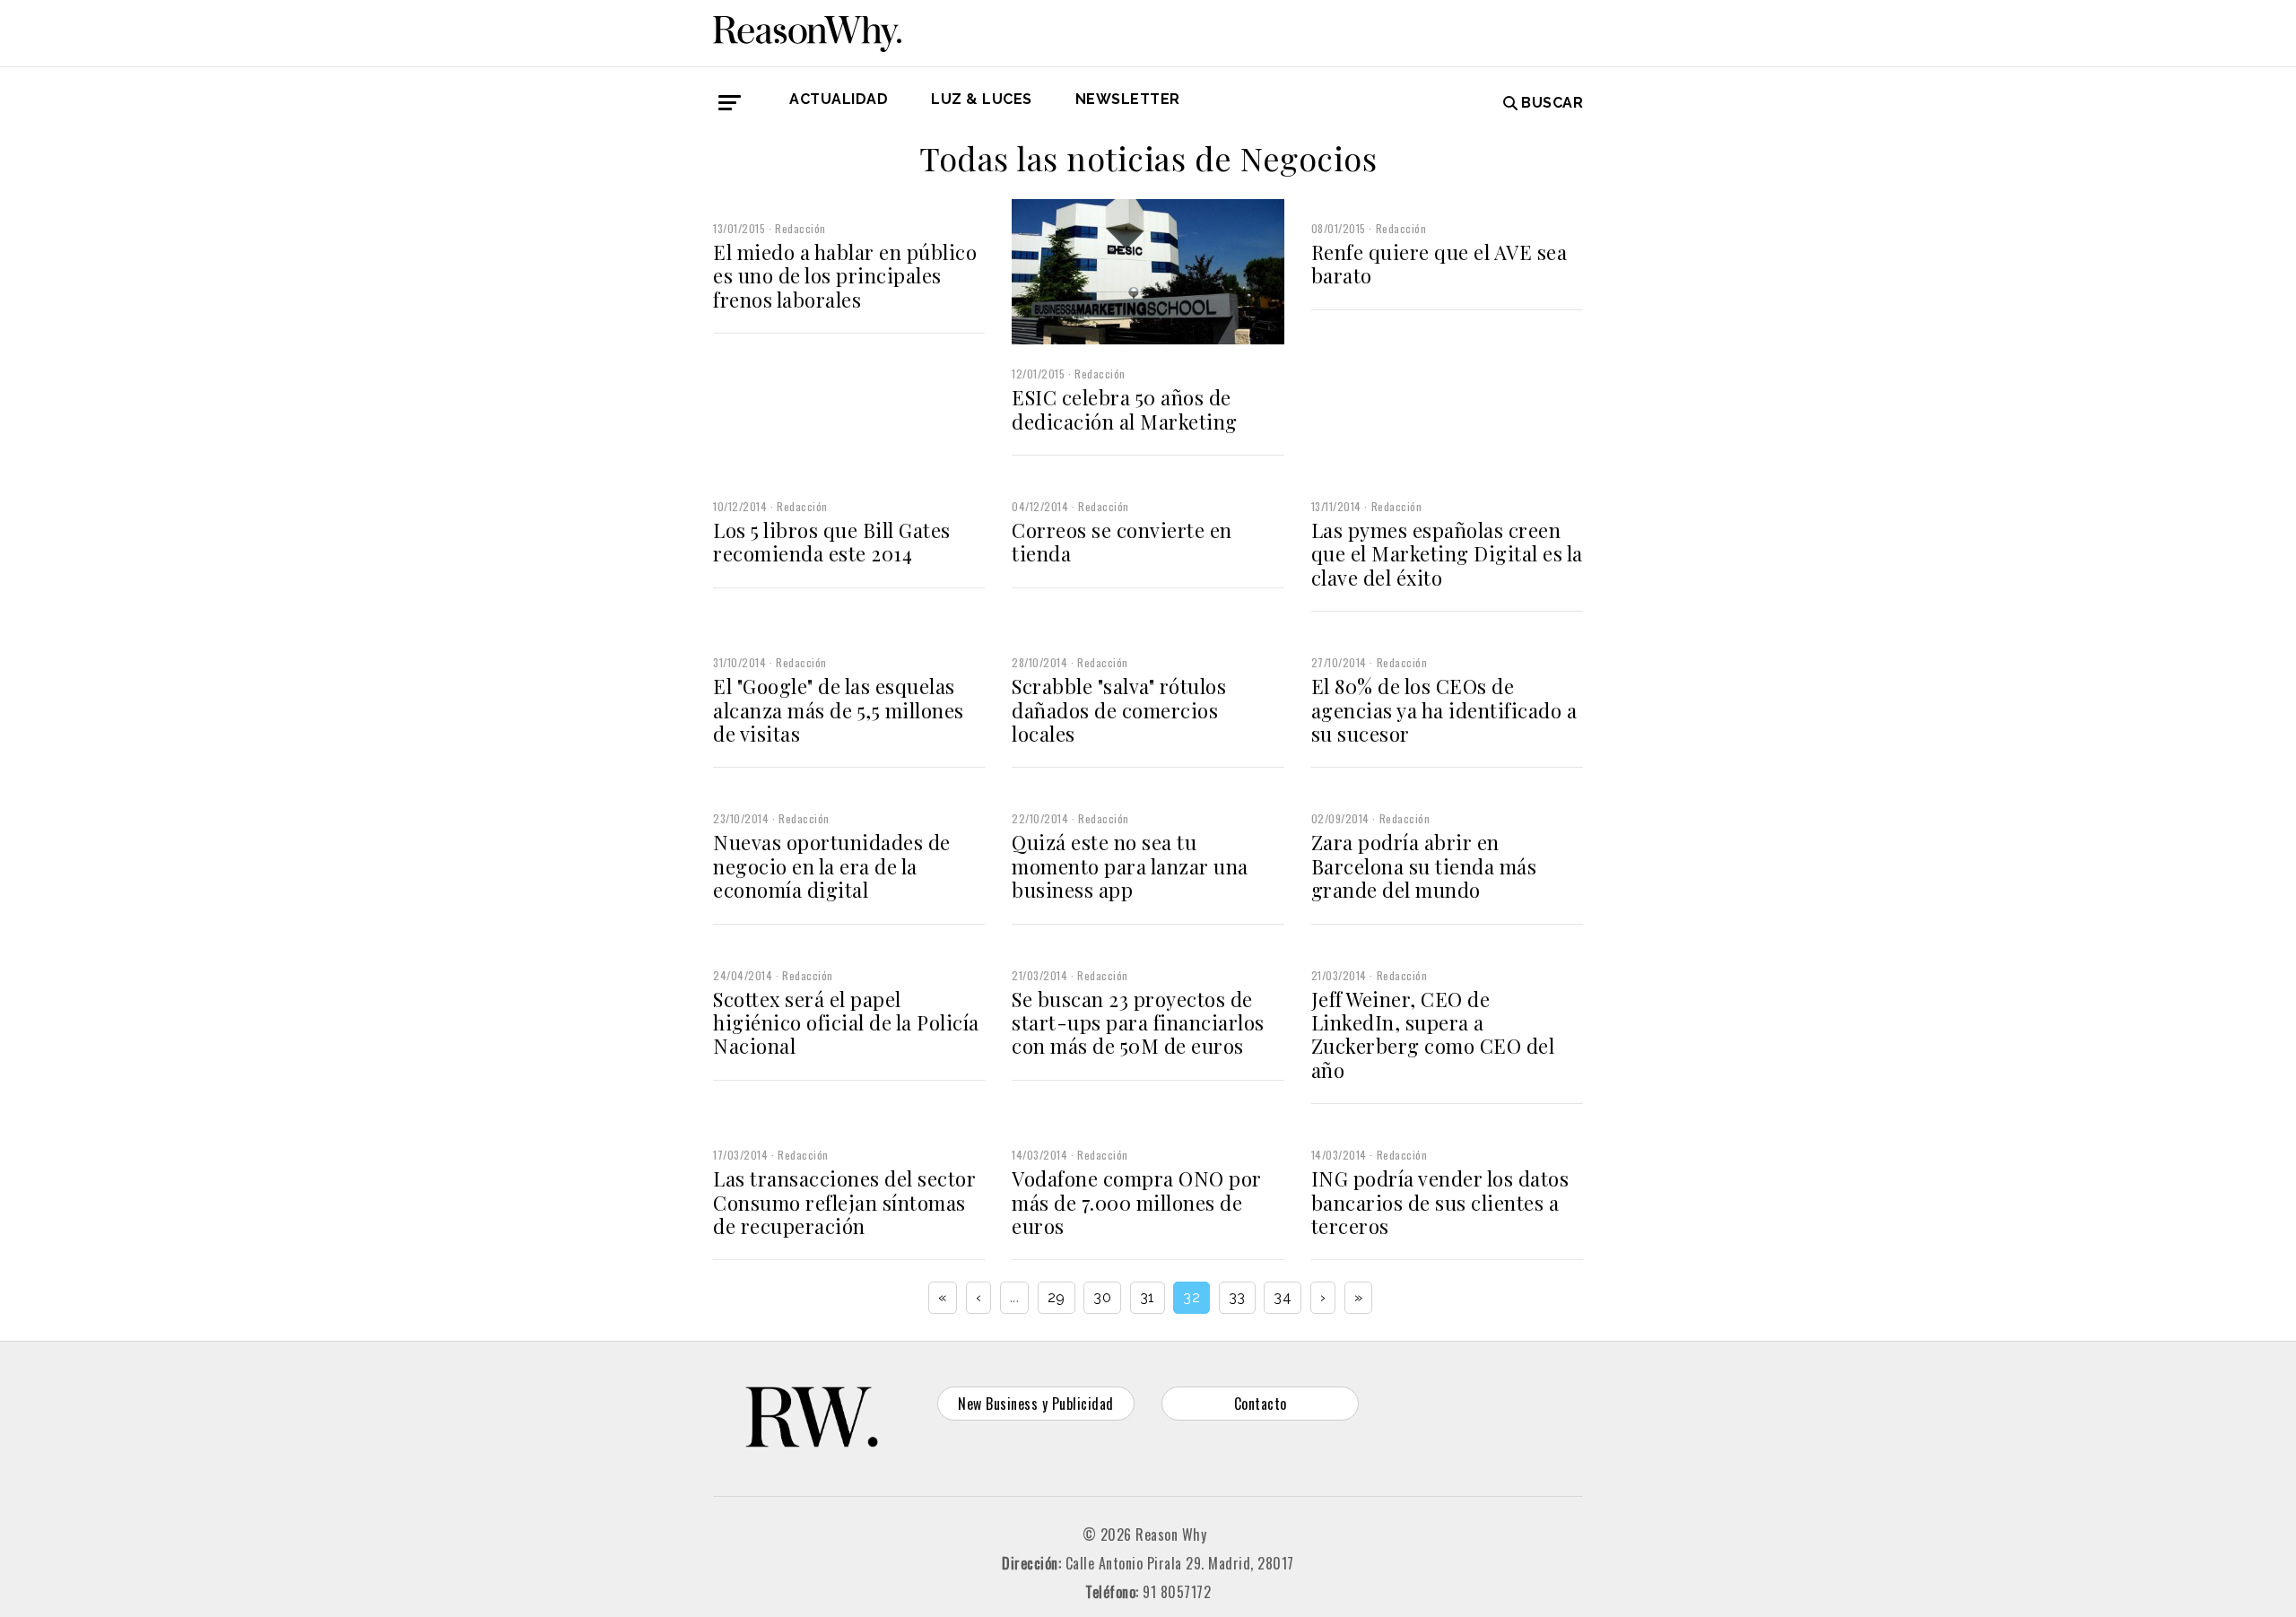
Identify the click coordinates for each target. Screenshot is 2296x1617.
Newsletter (1128, 99)
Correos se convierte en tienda (1122, 542)
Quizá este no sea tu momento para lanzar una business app (1130, 866)
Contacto (1261, 1404)
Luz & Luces (982, 99)
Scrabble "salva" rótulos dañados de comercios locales (1119, 710)
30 (1102, 1297)
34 (1283, 1297)
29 (1057, 1297)
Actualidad (839, 99)
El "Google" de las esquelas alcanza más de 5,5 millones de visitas (839, 710)
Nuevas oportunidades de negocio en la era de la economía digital (832, 866)
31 (1148, 1297)
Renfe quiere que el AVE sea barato (1439, 264)
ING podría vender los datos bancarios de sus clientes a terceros (1440, 1202)
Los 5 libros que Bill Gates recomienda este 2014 (832, 542)
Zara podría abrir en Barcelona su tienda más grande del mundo (1424, 866)
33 (1237, 1297)
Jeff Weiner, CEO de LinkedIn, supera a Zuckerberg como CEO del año (1433, 1035)
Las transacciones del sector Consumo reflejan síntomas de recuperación (844, 1202)
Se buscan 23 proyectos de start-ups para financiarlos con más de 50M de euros (1138, 1023)
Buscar (1552, 103)
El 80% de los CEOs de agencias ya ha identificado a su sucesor (1444, 710)
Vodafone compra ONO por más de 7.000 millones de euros (1137, 1202)
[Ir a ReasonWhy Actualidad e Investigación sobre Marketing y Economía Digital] (807, 30)
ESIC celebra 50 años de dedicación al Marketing (1125, 409)
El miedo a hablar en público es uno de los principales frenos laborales (845, 276)
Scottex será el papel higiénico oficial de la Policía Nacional (846, 1023)
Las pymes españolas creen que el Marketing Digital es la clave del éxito (1447, 554)
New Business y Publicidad (1036, 1404)
